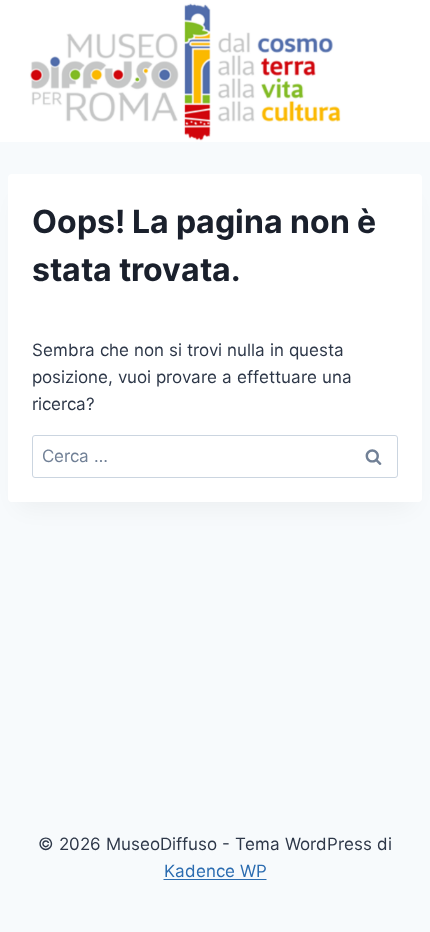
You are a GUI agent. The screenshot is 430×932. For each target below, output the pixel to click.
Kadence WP (215, 871)
